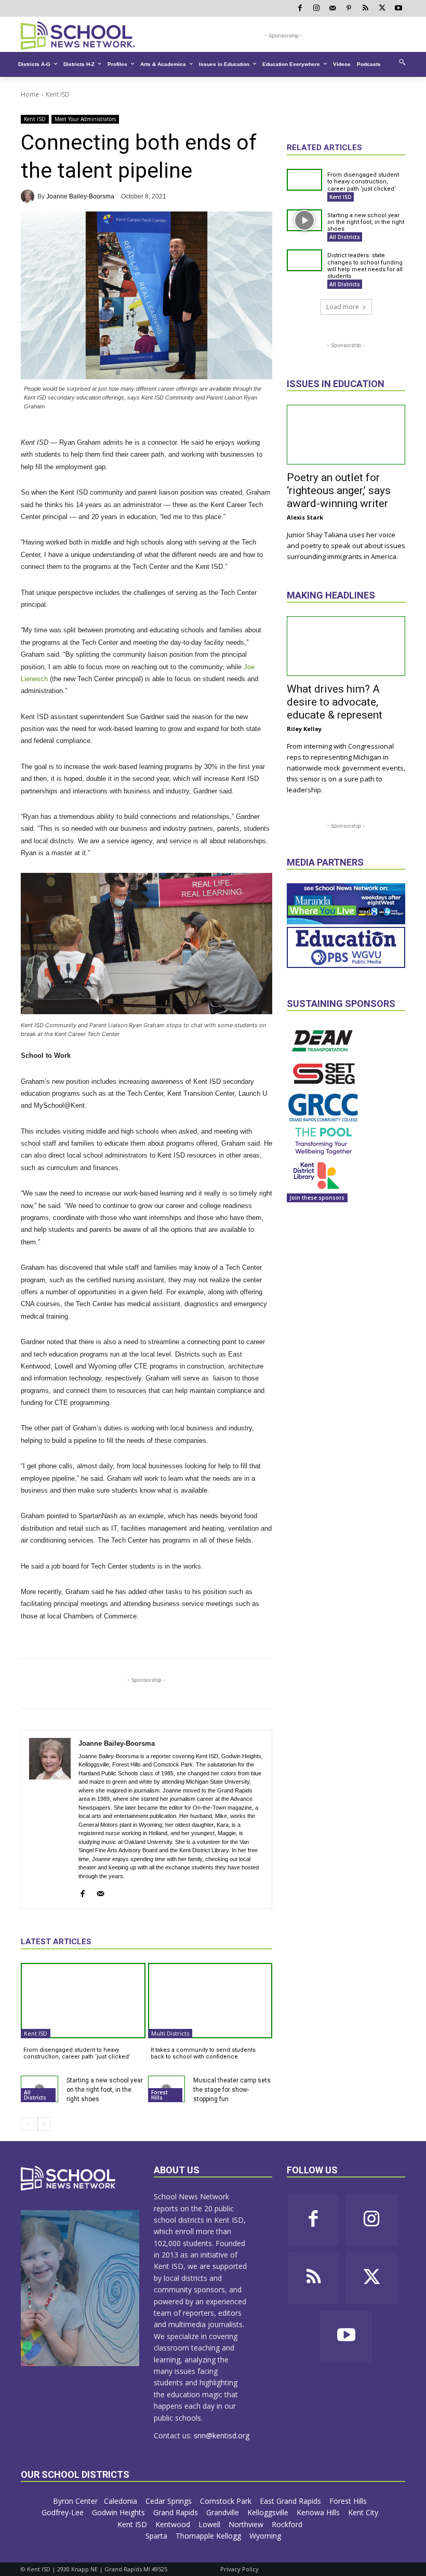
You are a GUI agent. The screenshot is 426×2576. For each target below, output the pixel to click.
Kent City (364, 2512)
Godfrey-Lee (64, 2512)
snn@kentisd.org (222, 2435)
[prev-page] (27, 2124)
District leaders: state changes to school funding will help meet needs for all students (365, 266)
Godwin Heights (119, 2512)
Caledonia (122, 2501)
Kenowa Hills (319, 2512)
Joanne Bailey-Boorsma (80, 196)
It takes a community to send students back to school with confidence (203, 2053)
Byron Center (75, 2501)
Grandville (224, 2512)
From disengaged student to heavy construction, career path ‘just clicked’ (77, 2053)
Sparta (157, 2536)
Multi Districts (170, 2033)
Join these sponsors (317, 1198)
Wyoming (265, 2536)
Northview (247, 2524)
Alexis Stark (305, 517)
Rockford (288, 2524)
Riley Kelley (304, 729)
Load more (343, 307)
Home (30, 94)
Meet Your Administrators (85, 119)
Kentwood (174, 2524)
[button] (402, 62)
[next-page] (44, 2124)
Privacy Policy (239, 2569)
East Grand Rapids (291, 2501)
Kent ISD (58, 94)
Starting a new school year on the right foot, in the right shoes (105, 2090)
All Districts (35, 2095)
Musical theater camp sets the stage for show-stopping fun (232, 2090)
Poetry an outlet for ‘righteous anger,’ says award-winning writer (339, 490)
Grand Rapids (177, 2512)
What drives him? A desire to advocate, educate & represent (335, 702)
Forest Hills (159, 2095)
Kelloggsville (269, 2512)
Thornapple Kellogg (209, 2536)
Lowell (210, 2524)
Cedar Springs (170, 2501)
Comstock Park (227, 2501)
